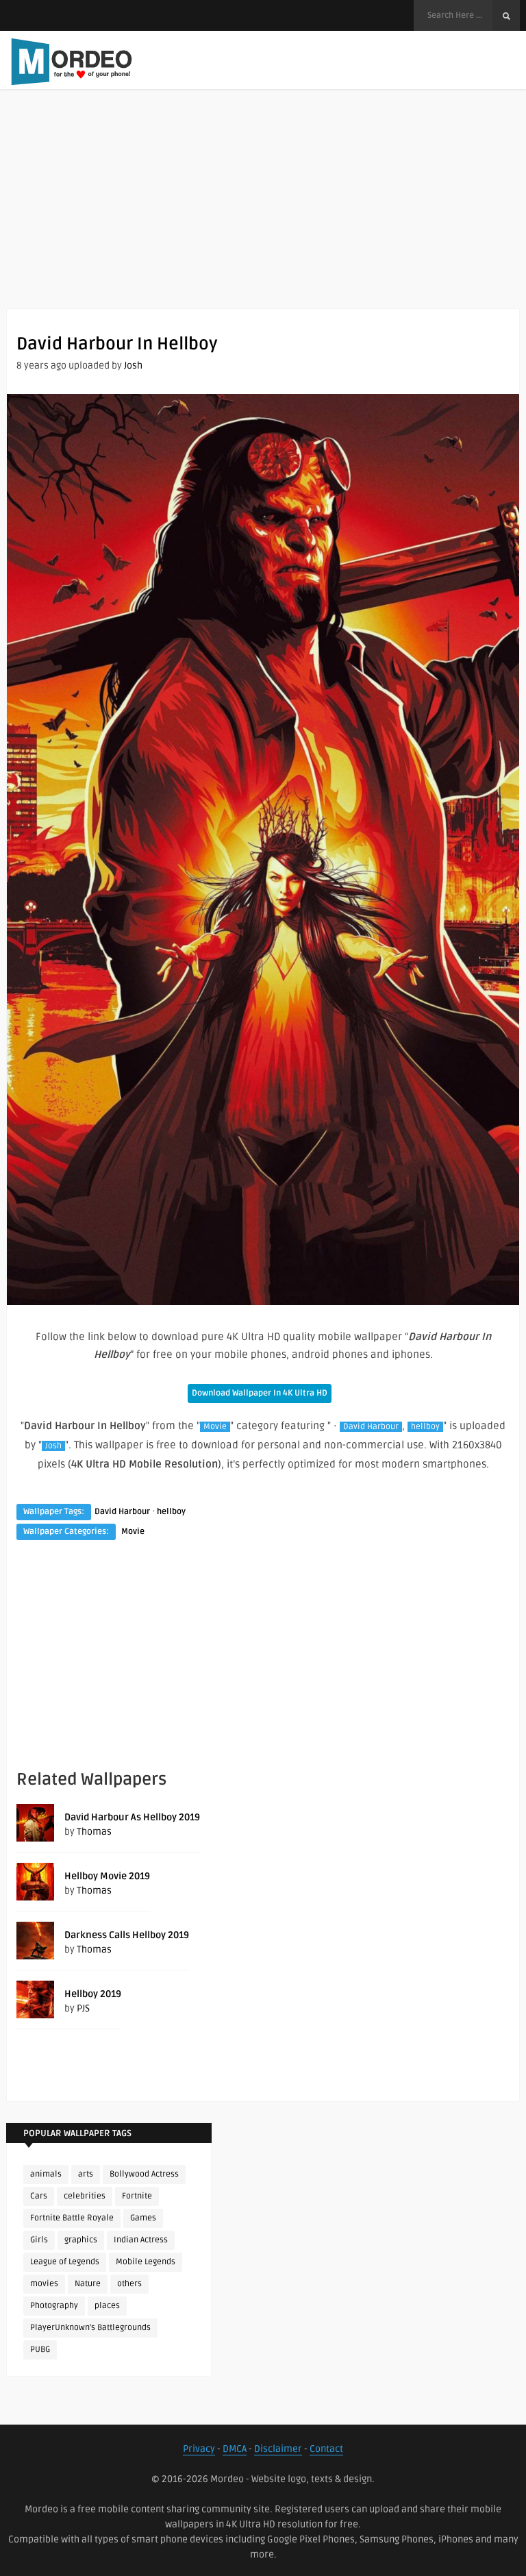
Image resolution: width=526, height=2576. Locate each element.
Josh (133, 366)
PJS (83, 2008)
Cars (39, 2196)
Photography (54, 2306)
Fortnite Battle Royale (72, 2218)
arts (86, 2174)
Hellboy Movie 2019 (107, 1876)
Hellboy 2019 (93, 1994)
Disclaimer (278, 2449)
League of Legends (65, 2262)
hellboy (425, 1427)
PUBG (40, 2350)
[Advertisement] (263, 212)
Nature (88, 2284)
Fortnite (137, 2196)
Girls (39, 2240)
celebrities (85, 2196)
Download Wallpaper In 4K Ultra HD (260, 1393)
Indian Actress (141, 2240)
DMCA (235, 2449)
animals (46, 2174)
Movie (215, 1427)
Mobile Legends (146, 2262)
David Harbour (371, 1427)
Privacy (199, 2449)
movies (44, 2284)
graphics (81, 2240)
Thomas (94, 1832)
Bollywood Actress (144, 2174)
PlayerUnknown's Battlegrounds (90, 2328)
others (129, 2284)
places (107, 2306)
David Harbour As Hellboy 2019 (132, 1817)
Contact (326, 2449)
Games (143, 2218)
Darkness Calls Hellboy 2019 (127, 1935)
